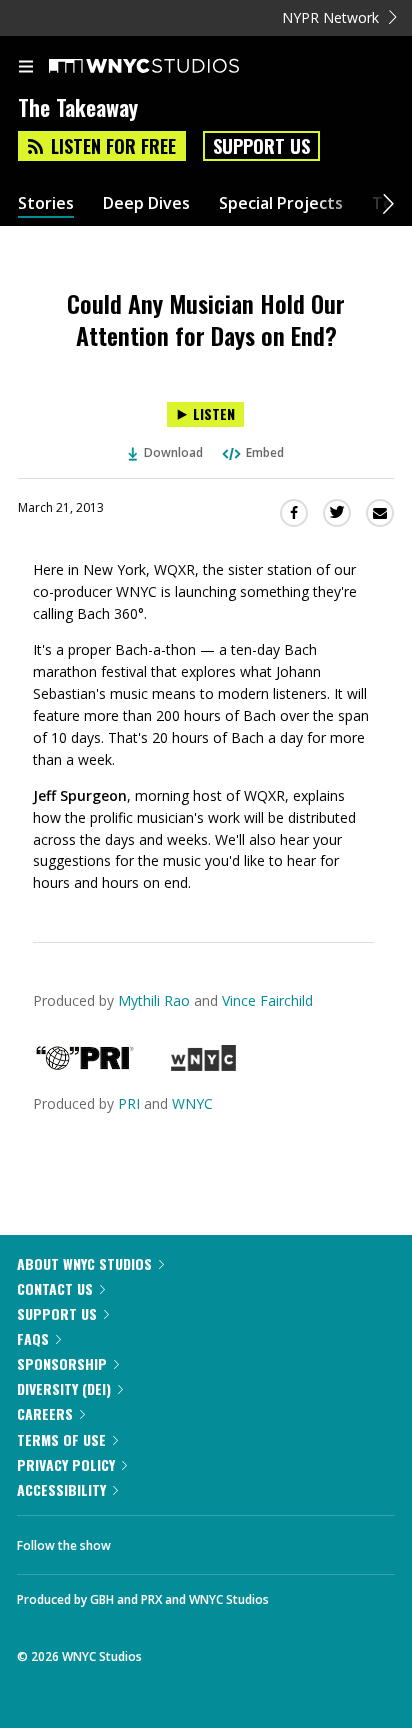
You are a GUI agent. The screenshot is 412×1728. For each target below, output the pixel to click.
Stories (46, 203)
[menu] (26, 68)
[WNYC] (203, 1065)
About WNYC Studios (84, 1263)
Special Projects (281, 203)
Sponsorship (62, 1363)
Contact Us (55, 1288)
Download (173, 452)
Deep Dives (146, 203)
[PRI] (85, 1065)
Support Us (261, 146)
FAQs (33, 1338)
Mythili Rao (154, 1000)
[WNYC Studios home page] (169, 67)
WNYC (192, 1103)
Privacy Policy (66, 1464)
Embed (265, 452)
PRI (129, 1103)
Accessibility (61, 1489)
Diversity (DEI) (64, 1388)
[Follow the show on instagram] (255, 1540)
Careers (45, 1413)
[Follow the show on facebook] (146, 1540)
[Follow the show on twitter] (201, 1540)
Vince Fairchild (267, 1000)
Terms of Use (61, 1439)
